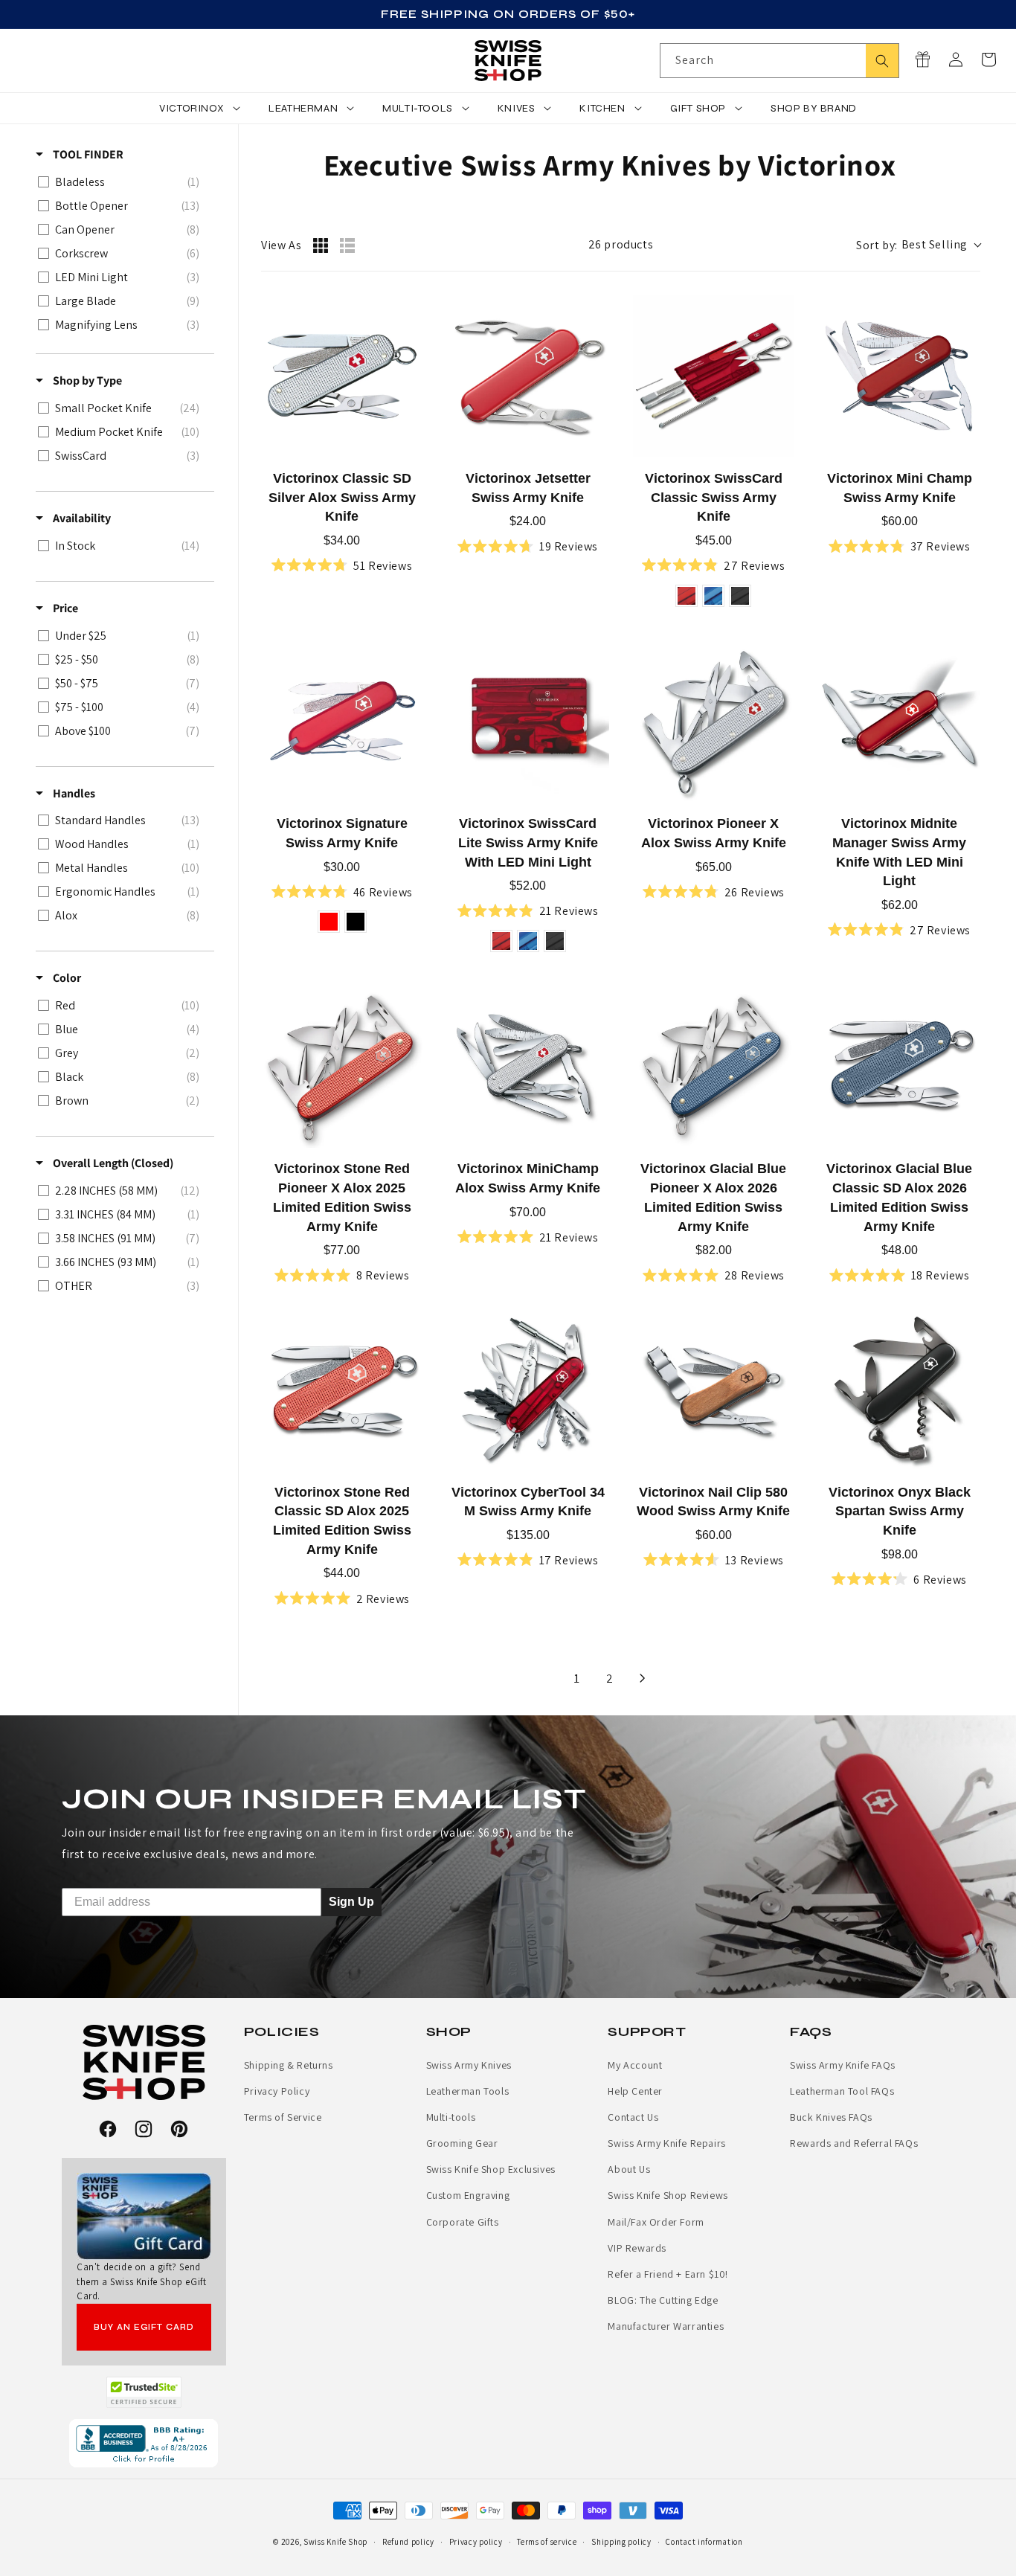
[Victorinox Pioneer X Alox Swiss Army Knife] (714, 722)
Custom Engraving (468, 2195)
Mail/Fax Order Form (656, 2222)
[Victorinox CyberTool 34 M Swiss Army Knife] (528, 1390)
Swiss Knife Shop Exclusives (491, 2169)
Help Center (635, 2091)
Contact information (704, 2542)
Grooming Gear (462, 2143)
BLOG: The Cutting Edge (663, 2300)
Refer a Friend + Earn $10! (668, 2274)
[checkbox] (122, 182)
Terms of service (547, 2542)
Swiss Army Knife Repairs (666, 2143)
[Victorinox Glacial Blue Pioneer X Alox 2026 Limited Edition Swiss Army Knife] (714, 1067)
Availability (81, 518)
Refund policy (408, 2542)
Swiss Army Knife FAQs (843, 2065)
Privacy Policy (277, 2091)
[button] (988, 60)
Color (66, 979)
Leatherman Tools (468, 2091)
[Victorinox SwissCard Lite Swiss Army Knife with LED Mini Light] (528, 722)
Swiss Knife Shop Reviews (668, 2195)
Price (64, 608)
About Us (629, 2169)
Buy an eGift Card (144, 2327)
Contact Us (633, 2117)
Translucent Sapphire (713, 596)
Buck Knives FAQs (831, 2117)
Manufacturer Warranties (666, 2326)
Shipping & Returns (289, 2065)
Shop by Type (86, 380)
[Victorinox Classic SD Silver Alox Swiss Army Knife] (342, 376)
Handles (73, 793)
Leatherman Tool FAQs (842, 2091)
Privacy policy (476, 2542)
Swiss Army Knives (469, 2065)
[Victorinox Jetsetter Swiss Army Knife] (528, 376)
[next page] (643, 1678)
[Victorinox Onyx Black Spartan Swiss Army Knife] (899, 1390)
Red (329, 922)
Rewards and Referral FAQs (854, 2143)
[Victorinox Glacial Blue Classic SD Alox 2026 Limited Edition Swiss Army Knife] (899, 1067)
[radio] (321, 245)
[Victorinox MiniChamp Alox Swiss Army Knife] (528, 1067)
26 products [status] (621, 244)
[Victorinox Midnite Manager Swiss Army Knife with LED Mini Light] (899, 722)
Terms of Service (283, 2117)
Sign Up (351, 1902)
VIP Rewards (637, 2248)
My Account (635, 2065)
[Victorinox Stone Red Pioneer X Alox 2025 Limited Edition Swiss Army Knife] (342, 1067)
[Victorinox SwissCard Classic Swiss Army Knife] (714, 376)
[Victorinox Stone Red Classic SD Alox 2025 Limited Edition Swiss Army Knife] (342, 1390)
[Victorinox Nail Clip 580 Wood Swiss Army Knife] (714, 1390)
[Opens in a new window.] (144, 2392)
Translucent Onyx (740, 596)
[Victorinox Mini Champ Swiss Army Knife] (899, 376)
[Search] (882, 61)
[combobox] (779, 61)
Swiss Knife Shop (335, 2542)
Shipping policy (621, 2542)
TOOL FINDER (87, 154)
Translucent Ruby (687, 596)
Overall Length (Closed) (112, 1163)
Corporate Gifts (463, 2222)
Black (356, 922)
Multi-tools (451, 2117)
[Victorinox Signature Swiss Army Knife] (342, 722)
